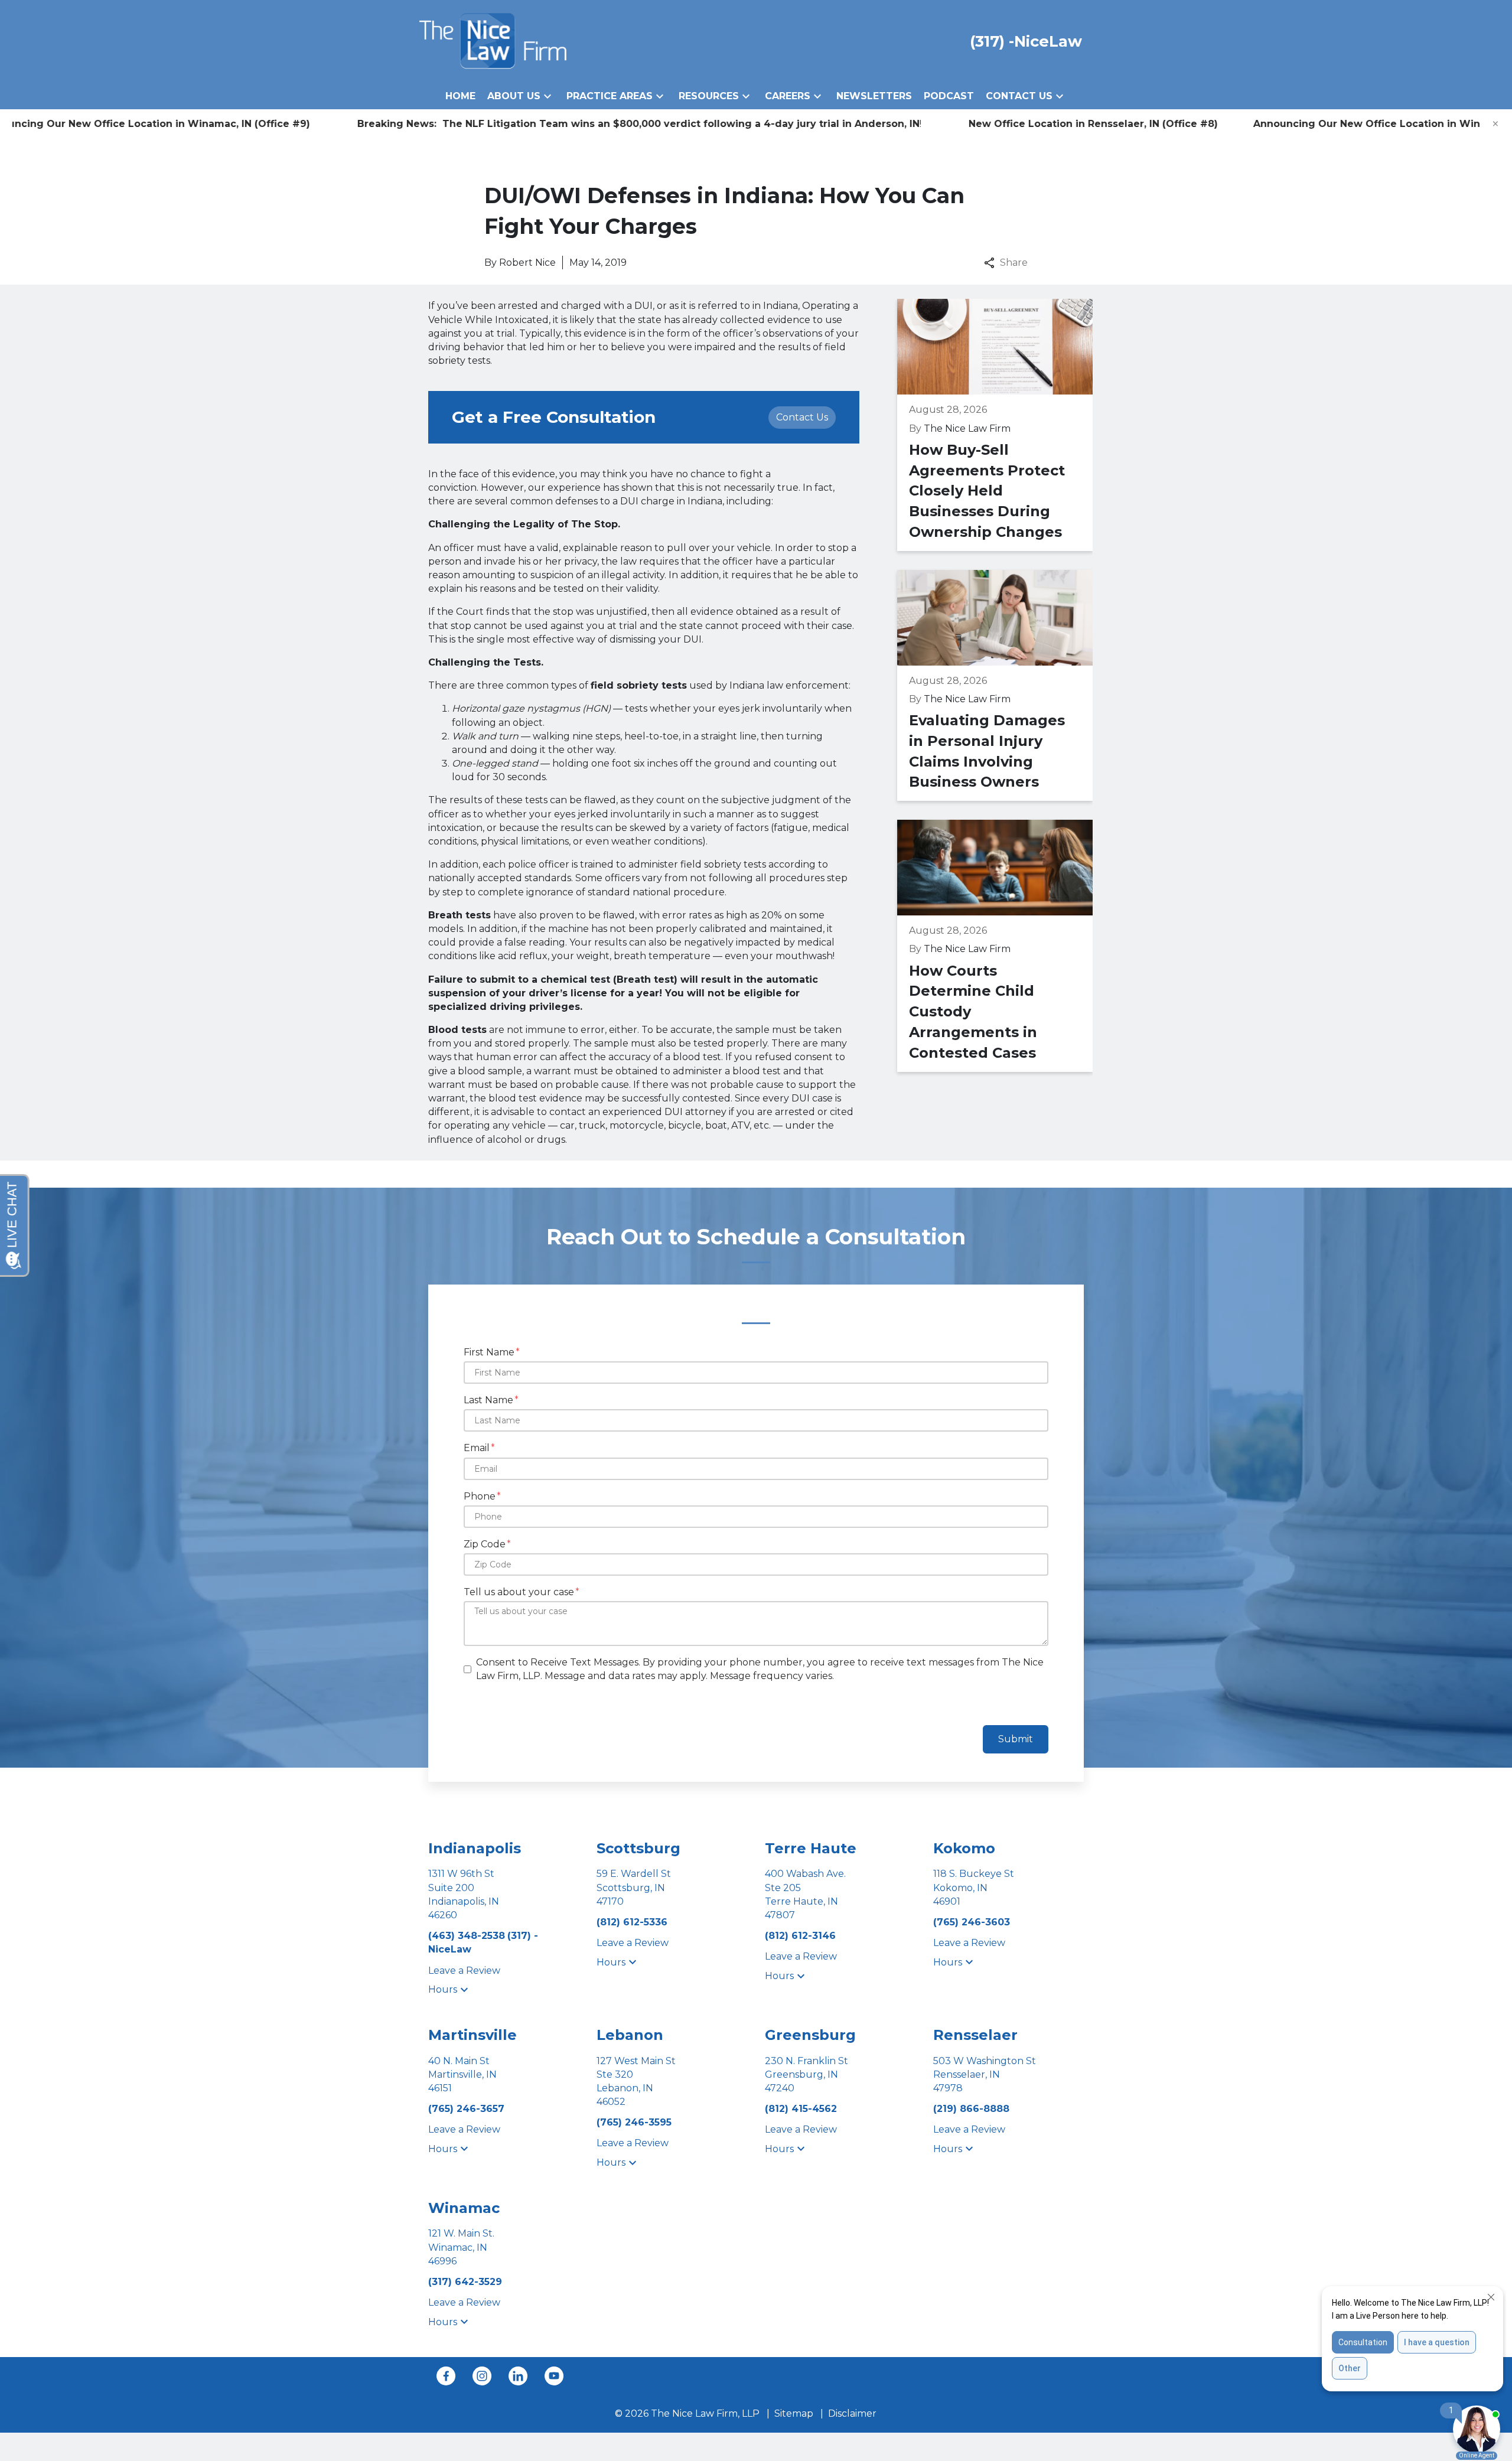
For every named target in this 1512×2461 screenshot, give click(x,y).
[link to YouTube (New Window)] (554, 2376)
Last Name (488, 1400)
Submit (1016, 1739)
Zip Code (485, 1544)
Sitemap (794, 2413)
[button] (548, 96)
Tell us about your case (519, 1592)
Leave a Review (464, 1971)
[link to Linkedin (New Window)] (518, 2376)
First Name (489, 1352)
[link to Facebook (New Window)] (446, 2376)
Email (477, 1448)
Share (1014, 263)
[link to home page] (493, 40)
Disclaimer (852, 2413)
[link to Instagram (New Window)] (482, 2376)
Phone (480, 1496)
